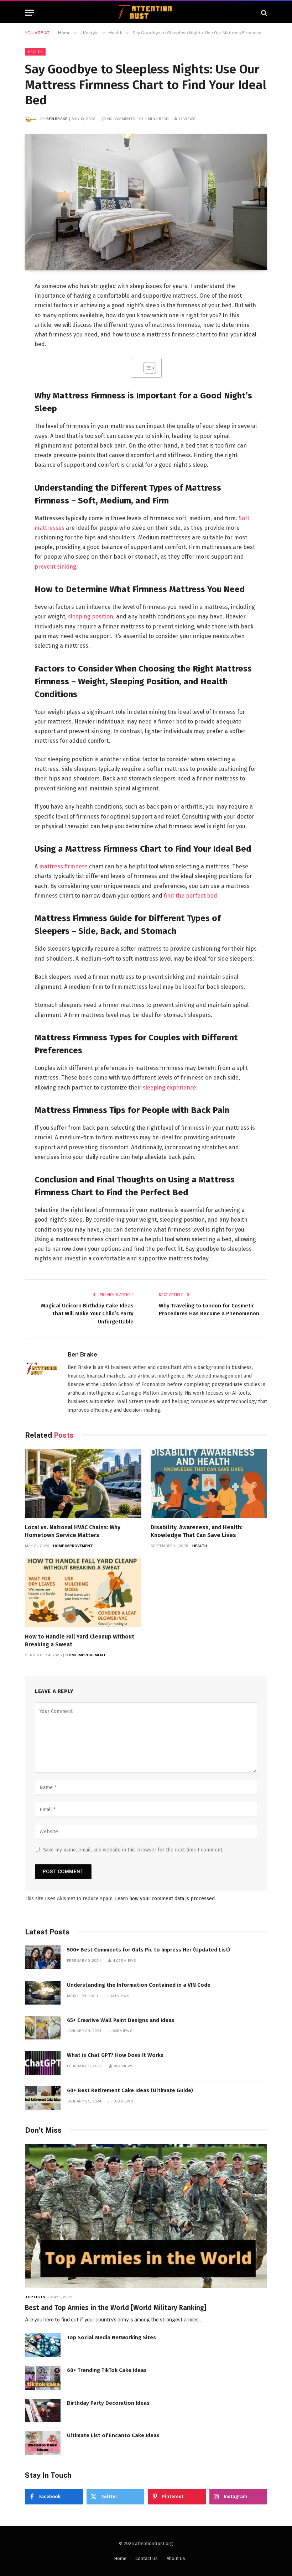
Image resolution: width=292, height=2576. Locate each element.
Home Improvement (73, 1546)
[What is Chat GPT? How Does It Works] (43, 2063)
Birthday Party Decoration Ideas (108, 2403)
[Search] (263, 13)
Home (120, 2558)
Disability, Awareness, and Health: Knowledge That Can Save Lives (197, 1531)
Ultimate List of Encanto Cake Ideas (113, 2435)
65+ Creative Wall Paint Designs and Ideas (121, 2020)
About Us (176, 2558)
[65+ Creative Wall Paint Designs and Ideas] (43, 2028)
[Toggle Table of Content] (146, 368)
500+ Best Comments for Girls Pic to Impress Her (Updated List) (148, 1950)
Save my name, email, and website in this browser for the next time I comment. (133, 1850)
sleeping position (91, 616)
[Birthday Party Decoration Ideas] (43, 2411)
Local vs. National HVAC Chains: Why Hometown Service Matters (73, 1531)
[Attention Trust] (146, 13)
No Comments (121, 119)
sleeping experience (170, 1088)
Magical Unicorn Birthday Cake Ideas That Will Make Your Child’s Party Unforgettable (87, 1314)
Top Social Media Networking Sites (111, 2337)
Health (35, 52)
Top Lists (35, 2297)
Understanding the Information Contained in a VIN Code (139, 1985)
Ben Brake (57, 119)
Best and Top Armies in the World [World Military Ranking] (116, 2308)
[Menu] (30, 13)
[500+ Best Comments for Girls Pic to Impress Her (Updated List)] (43, 1957)
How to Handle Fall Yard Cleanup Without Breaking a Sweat (80, 1640)
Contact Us (147, 2558)
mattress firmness (63, 866)
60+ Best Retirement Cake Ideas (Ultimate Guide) (130, 2090)
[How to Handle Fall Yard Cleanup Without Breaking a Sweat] (83, 1593)
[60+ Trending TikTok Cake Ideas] (43, 2378)
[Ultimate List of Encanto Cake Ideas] (43, 2443)
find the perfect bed (191, 896)
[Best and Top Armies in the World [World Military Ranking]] (146, 2216)
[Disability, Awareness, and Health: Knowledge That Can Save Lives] (209, 1483)
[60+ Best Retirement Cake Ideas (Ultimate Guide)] (43, 2098)
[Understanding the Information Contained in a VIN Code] (43, 1993)
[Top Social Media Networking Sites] (43, 2345)
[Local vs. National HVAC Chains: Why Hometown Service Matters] (83, 1483)
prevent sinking (55, 567)
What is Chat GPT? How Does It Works (115, 2055)
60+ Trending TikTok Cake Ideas (107, 2370)
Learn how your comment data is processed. (165, 1899)
